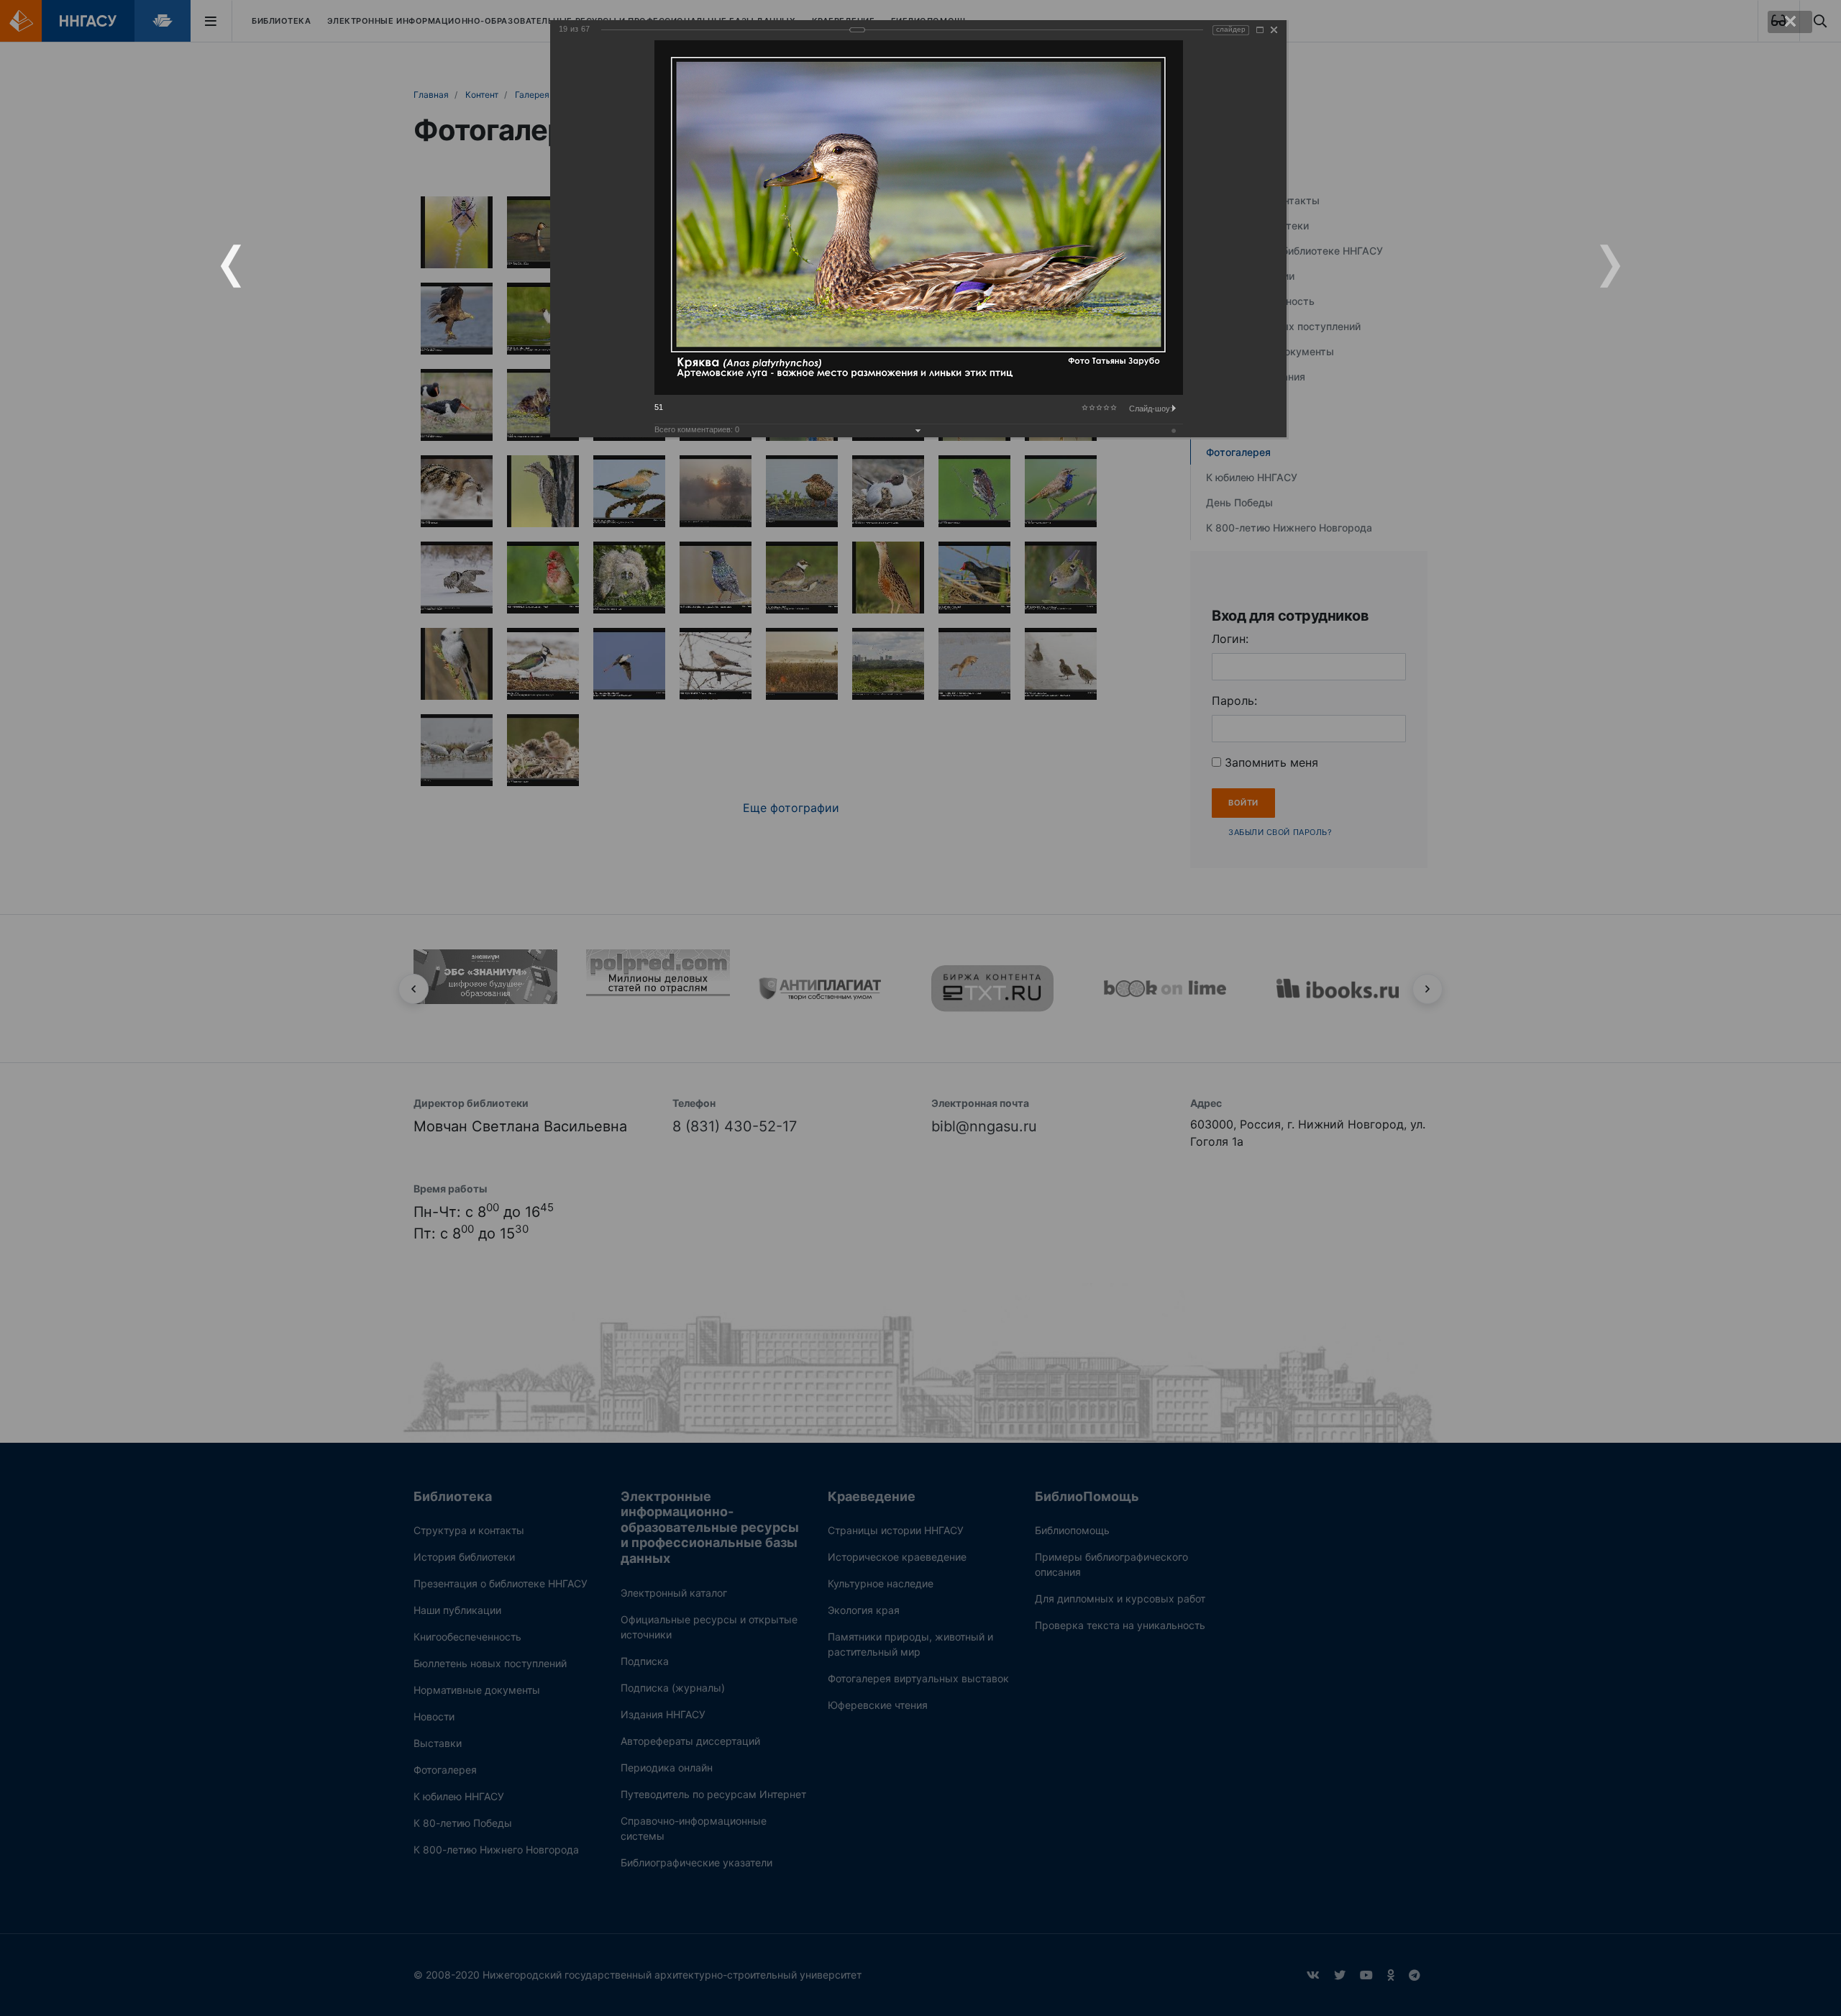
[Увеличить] (1260, 30)
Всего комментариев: (697, 429)
